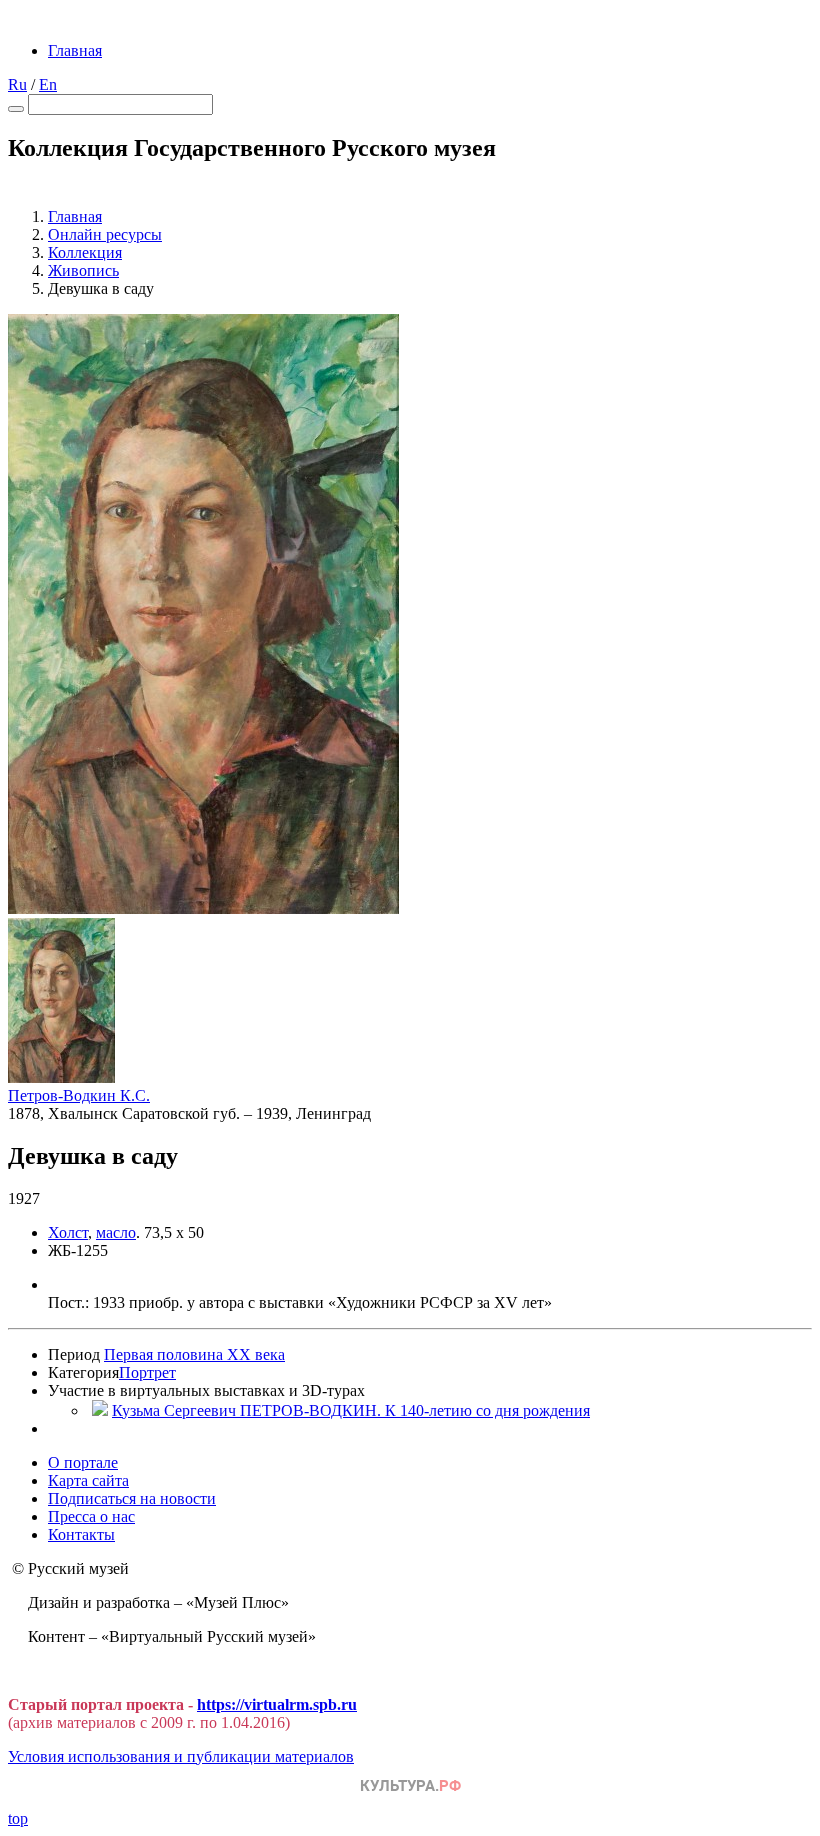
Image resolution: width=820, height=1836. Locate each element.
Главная (75, 50)
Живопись (83, 270)
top (18, 1818)
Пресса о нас (91, 1516)
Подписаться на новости (132, 1498)
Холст (68, 1232)
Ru (17, 84)
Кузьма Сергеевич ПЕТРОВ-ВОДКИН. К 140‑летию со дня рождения (351, 1410)
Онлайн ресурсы (105, 234)
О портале (83, 1462)
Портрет (147, 1372)
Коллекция (85, 252)
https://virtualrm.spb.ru (277, 1704)
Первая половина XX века (194, 1354)
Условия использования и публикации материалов (181, 1756)
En (48, 84)
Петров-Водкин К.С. (79, 1095)
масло (116, 1232)
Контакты (81, 1534)
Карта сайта (88, 1480)
